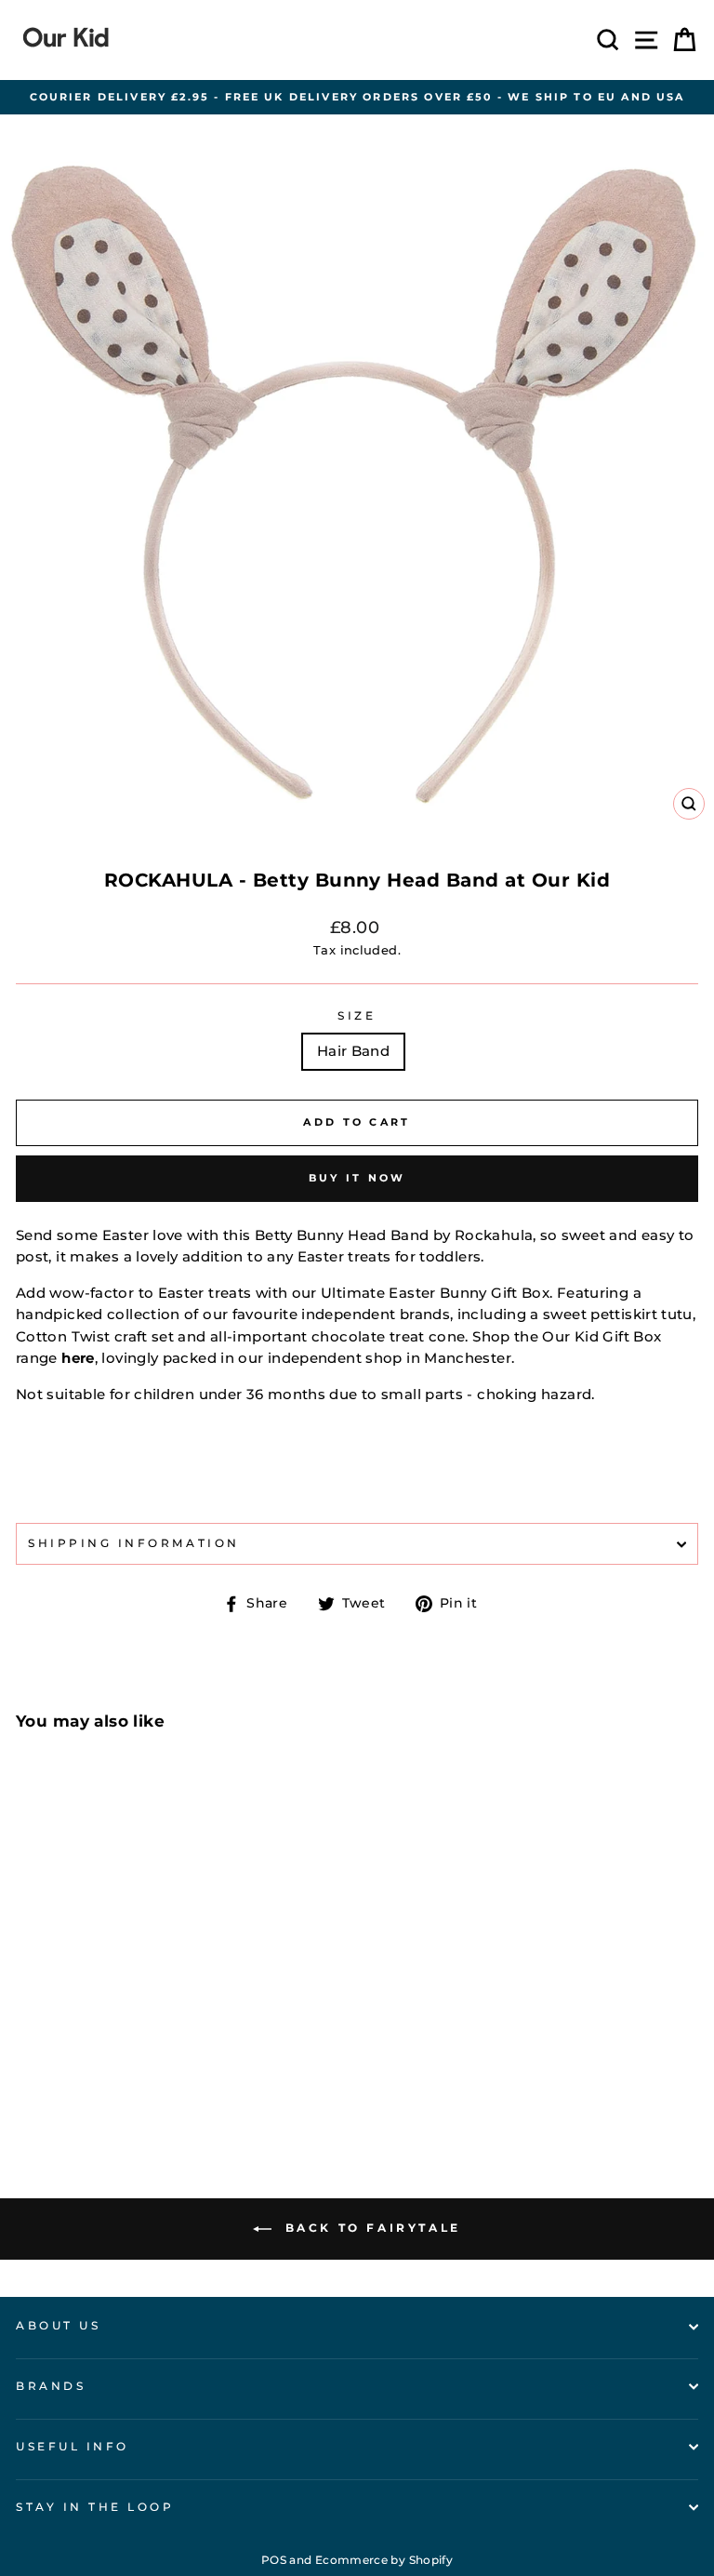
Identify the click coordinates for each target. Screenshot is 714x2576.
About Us (58, 2326)
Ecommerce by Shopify (384, 2560)
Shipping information (134, 1543)
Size (357, 1016)
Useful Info (73, 2447)
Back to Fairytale (370, 2228)
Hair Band (353, 1051)
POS (274, 2560)
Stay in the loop (95, 2507)
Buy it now (357, 1178)
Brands (51, 2386)
